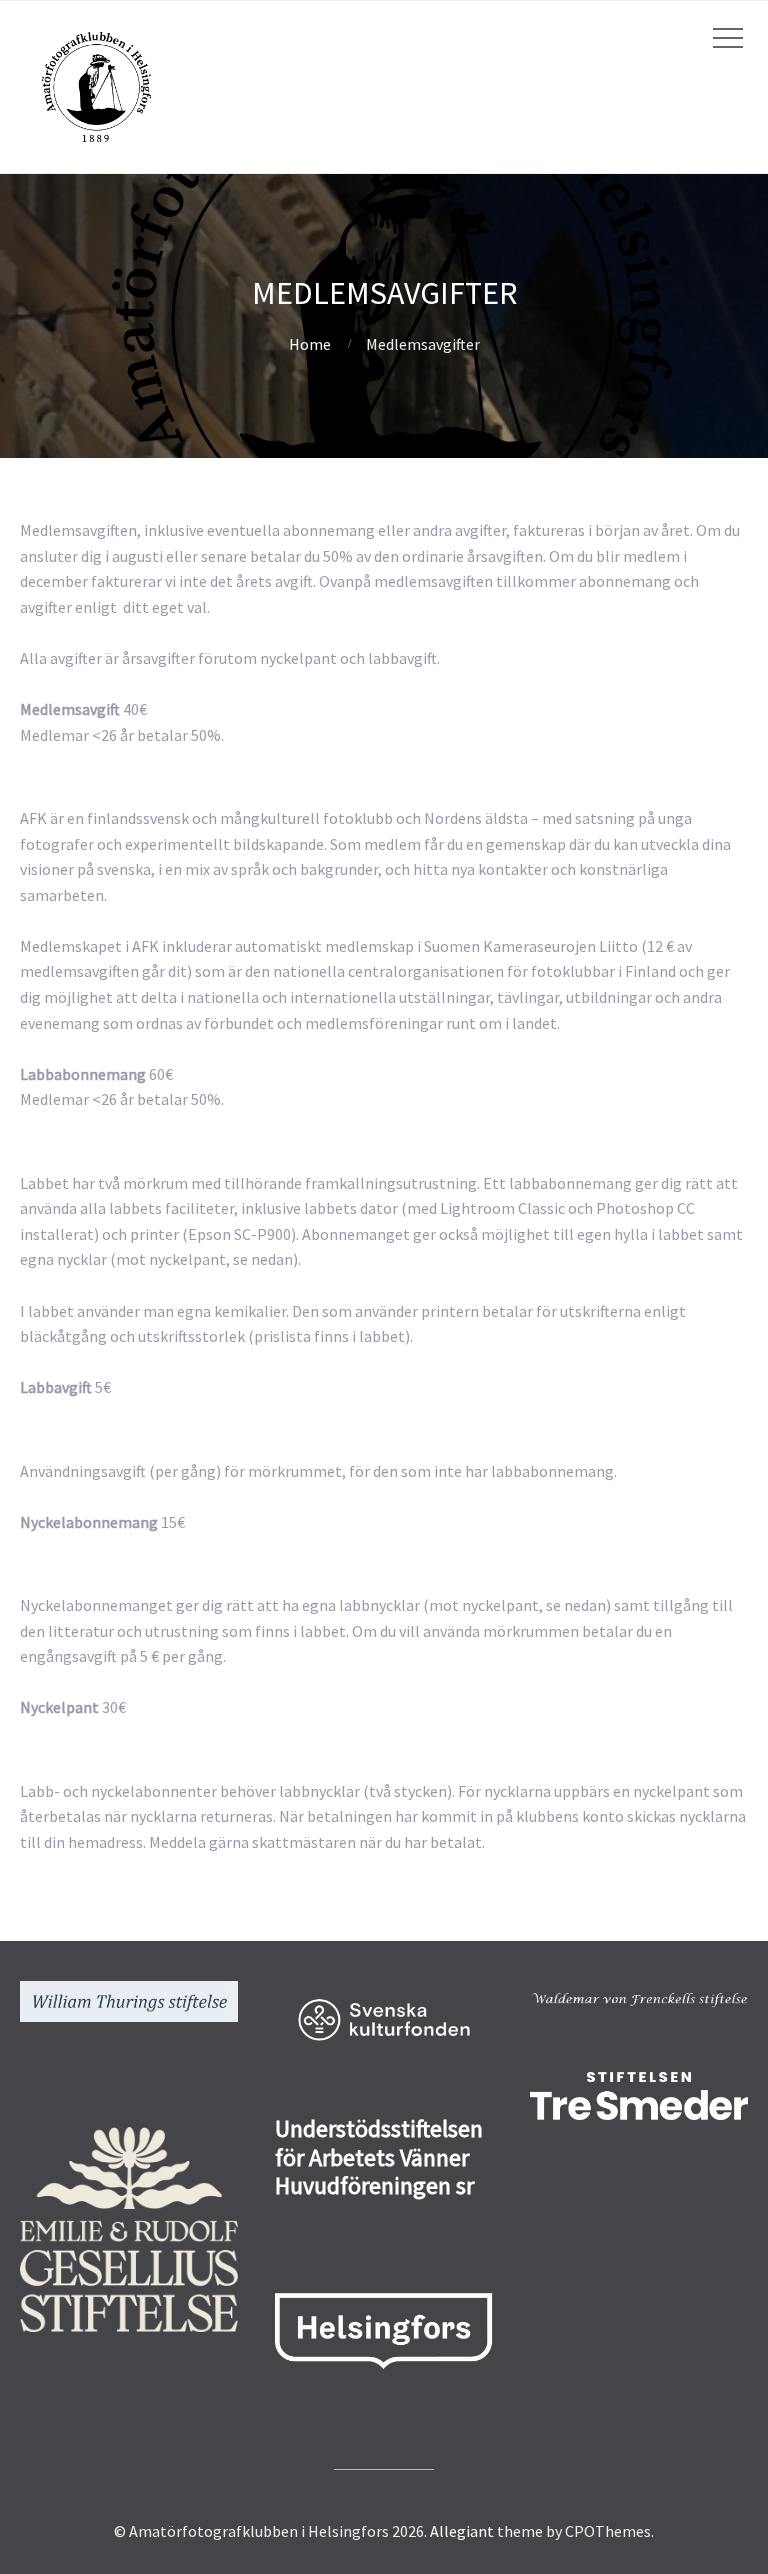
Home (310, 344)
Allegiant (462, 2531)
